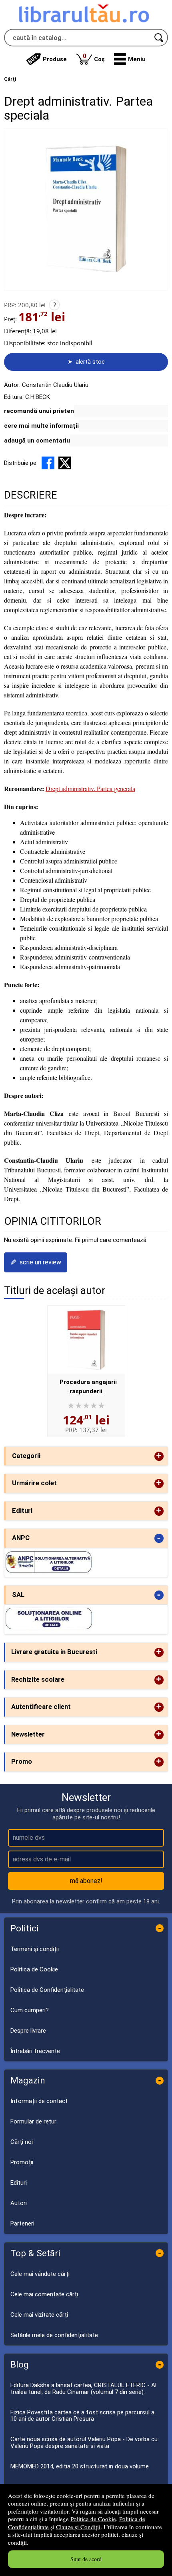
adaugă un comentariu (37, 441)
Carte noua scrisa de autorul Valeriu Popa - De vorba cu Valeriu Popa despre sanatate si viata (84, 2443)
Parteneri (22, 2223)
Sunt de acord (86, 2559)
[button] (130, 59)
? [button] (55, 305)
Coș (94, 57)
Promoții (22, 2162)
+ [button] (159, 1456)
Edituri (19, 2183)
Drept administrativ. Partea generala (90, 788)
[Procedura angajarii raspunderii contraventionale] (86, 1340)
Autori (19, 2203)
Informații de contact (39, 2101)
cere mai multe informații (41, 426)
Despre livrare (28, 2031)
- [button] (159, 1538)
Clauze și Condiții (78, 2527)
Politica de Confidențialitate (47, 1990)
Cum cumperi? (30, 2010)
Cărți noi (22, 2142)
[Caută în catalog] (159, 38)
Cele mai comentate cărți (44, 2294)
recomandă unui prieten (39, 411)
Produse (55, 59)
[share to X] (65, 463)
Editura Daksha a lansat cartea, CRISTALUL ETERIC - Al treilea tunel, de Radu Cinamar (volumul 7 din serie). (83, 2389)
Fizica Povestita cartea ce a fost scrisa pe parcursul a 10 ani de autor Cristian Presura (82, 2416)
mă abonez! (86, 1881)
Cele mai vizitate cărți (39, 2315)
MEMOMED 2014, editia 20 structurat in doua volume (80, 2466)
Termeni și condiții (35, 1949)
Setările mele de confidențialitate (54, 2335)
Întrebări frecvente (35, 2051)
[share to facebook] (48, 463)
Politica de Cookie (93, 2519)
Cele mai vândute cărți (40, 2274)
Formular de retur (33, 2121)
